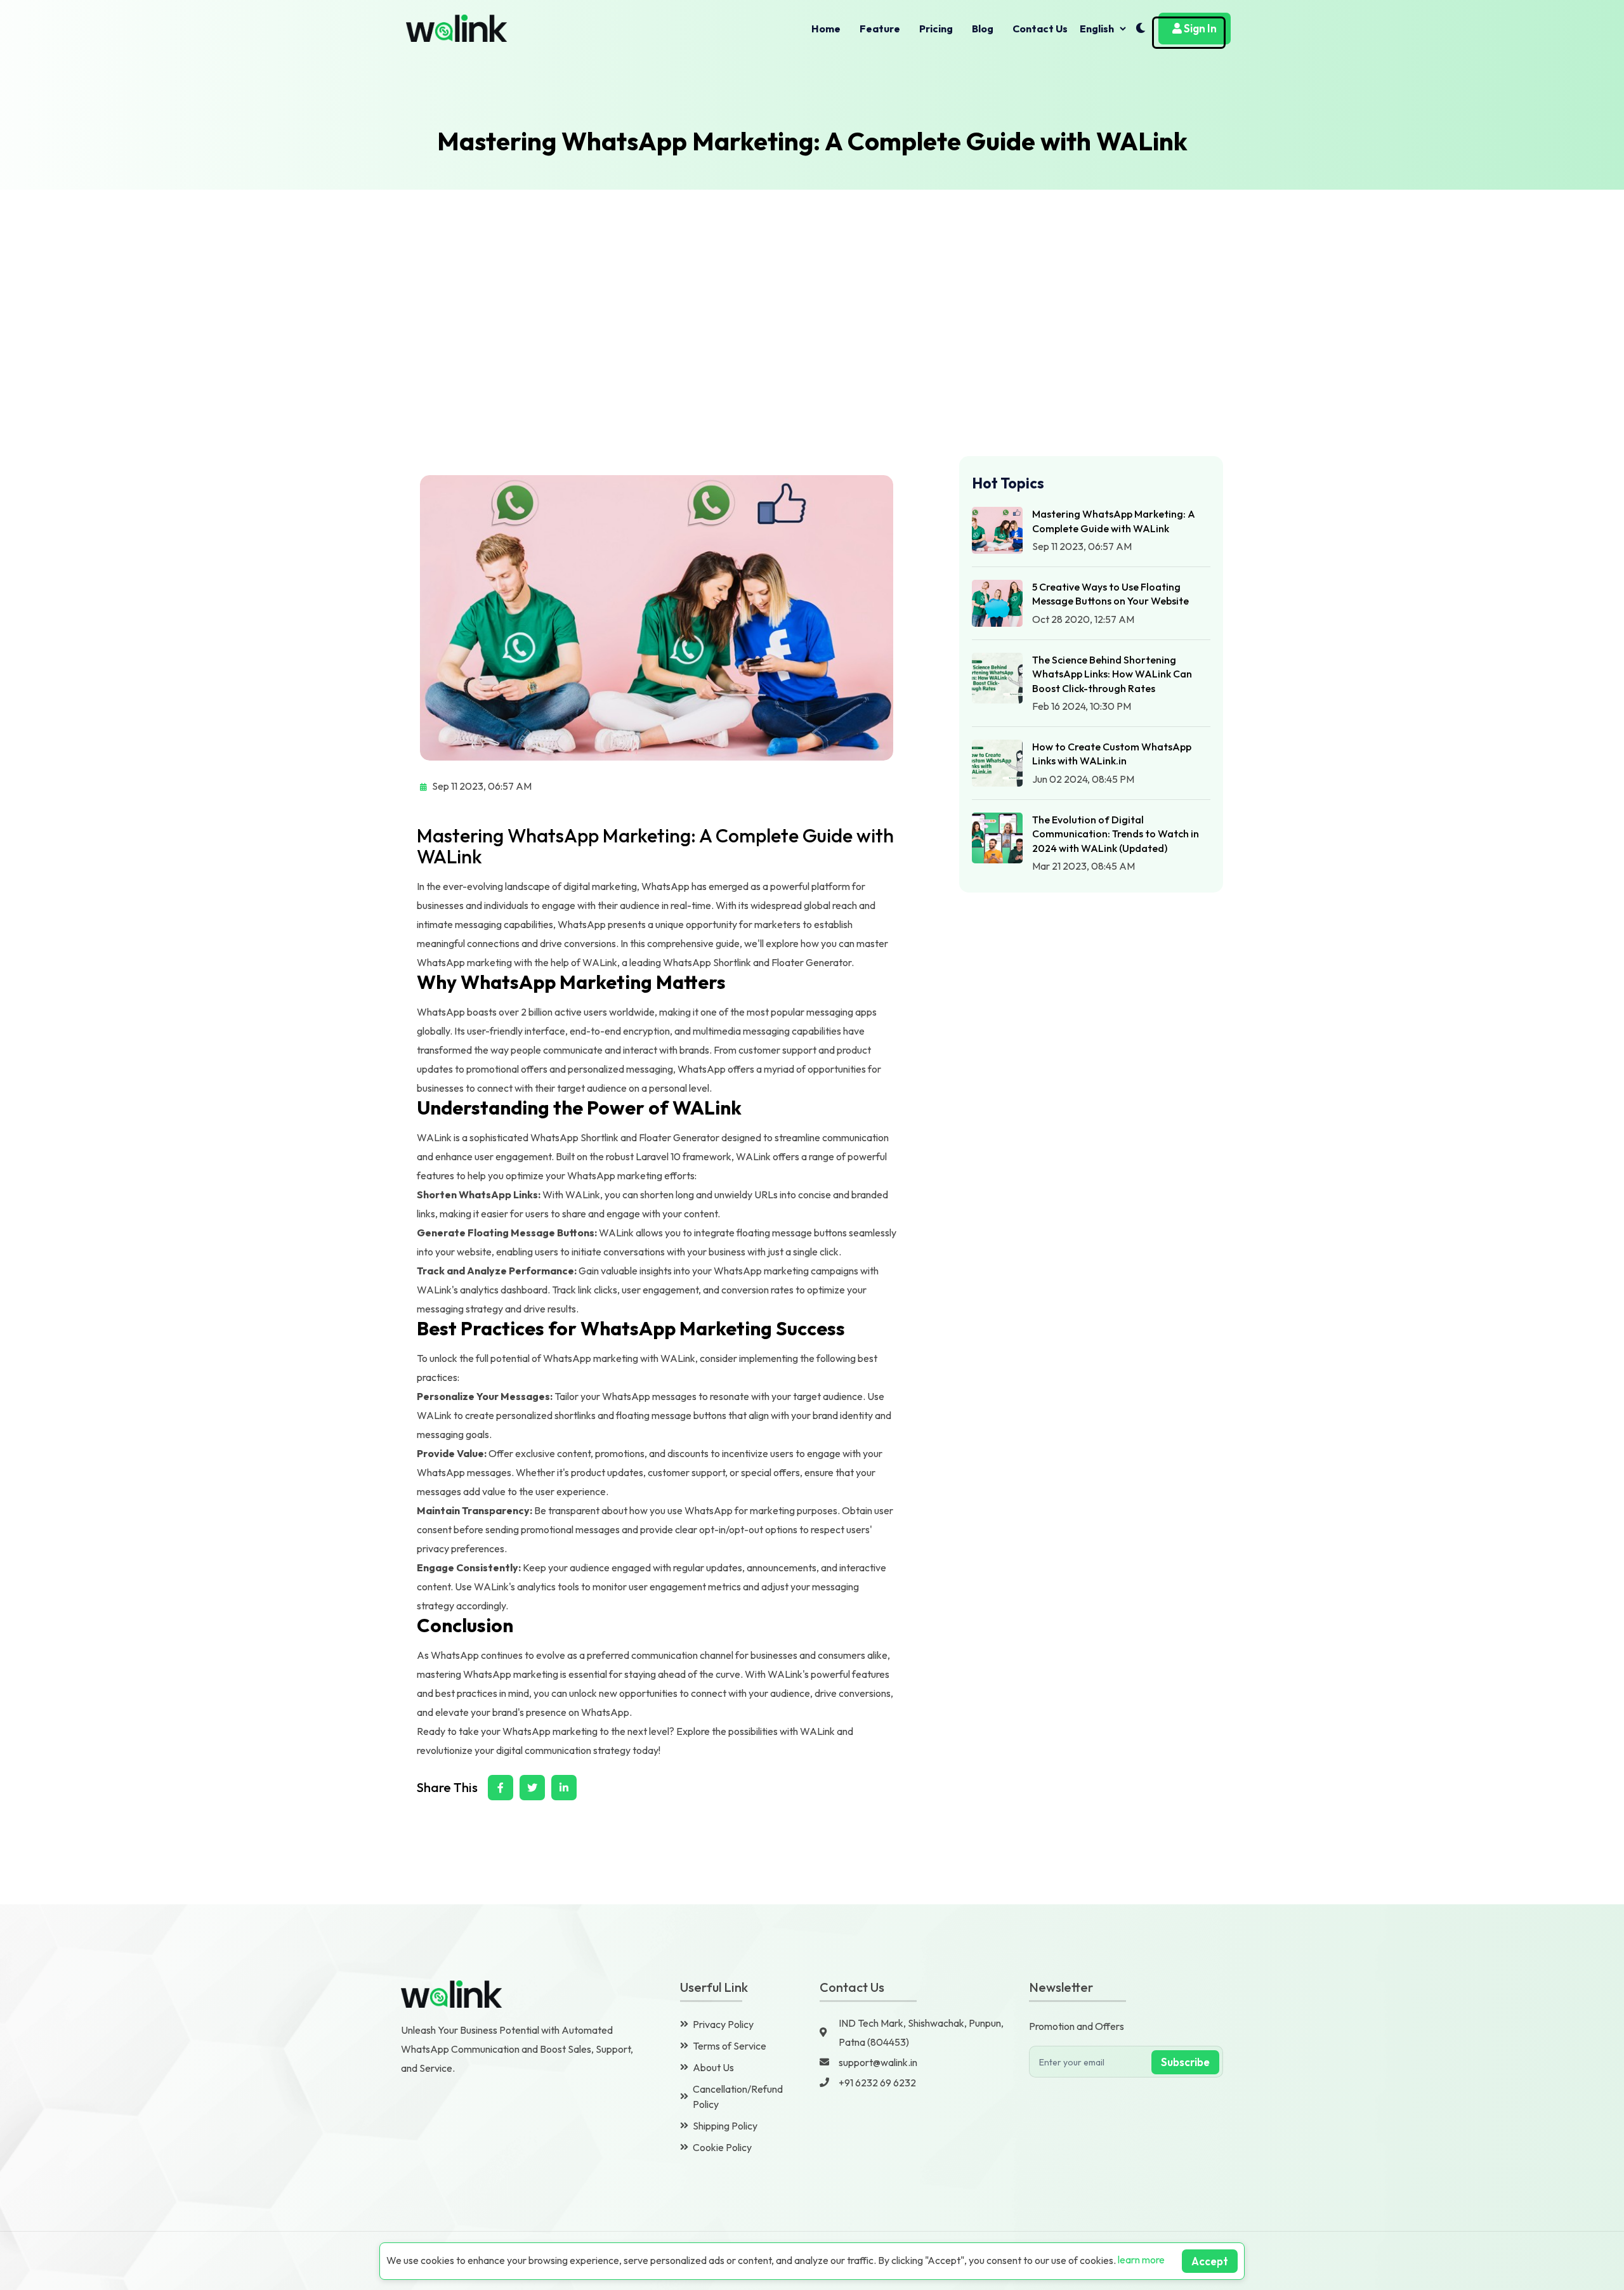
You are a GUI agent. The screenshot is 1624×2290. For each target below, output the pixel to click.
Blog (983, 29)
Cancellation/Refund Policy (738, 2097)
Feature (880, 29)
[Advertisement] (812, 285)
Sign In (1199, 28)
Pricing (936, 29)
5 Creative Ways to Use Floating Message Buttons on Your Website (1110, 594)
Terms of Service (730, 2046)
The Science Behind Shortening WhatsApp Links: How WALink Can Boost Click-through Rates (1112, 674)
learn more (1141, 2260)
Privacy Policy (723, 2024)
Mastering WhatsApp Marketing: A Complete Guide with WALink (1114, 521)
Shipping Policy (725, 2126)
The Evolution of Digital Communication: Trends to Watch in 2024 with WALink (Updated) (1116, 834)
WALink (600, 962)
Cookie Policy (722, 2147)
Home (826, 29)
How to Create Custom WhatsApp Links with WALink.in (1112, 754)
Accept (1210, 2261)
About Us (713, 2067)
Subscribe (1185, 2062)
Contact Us (1040, 29)
